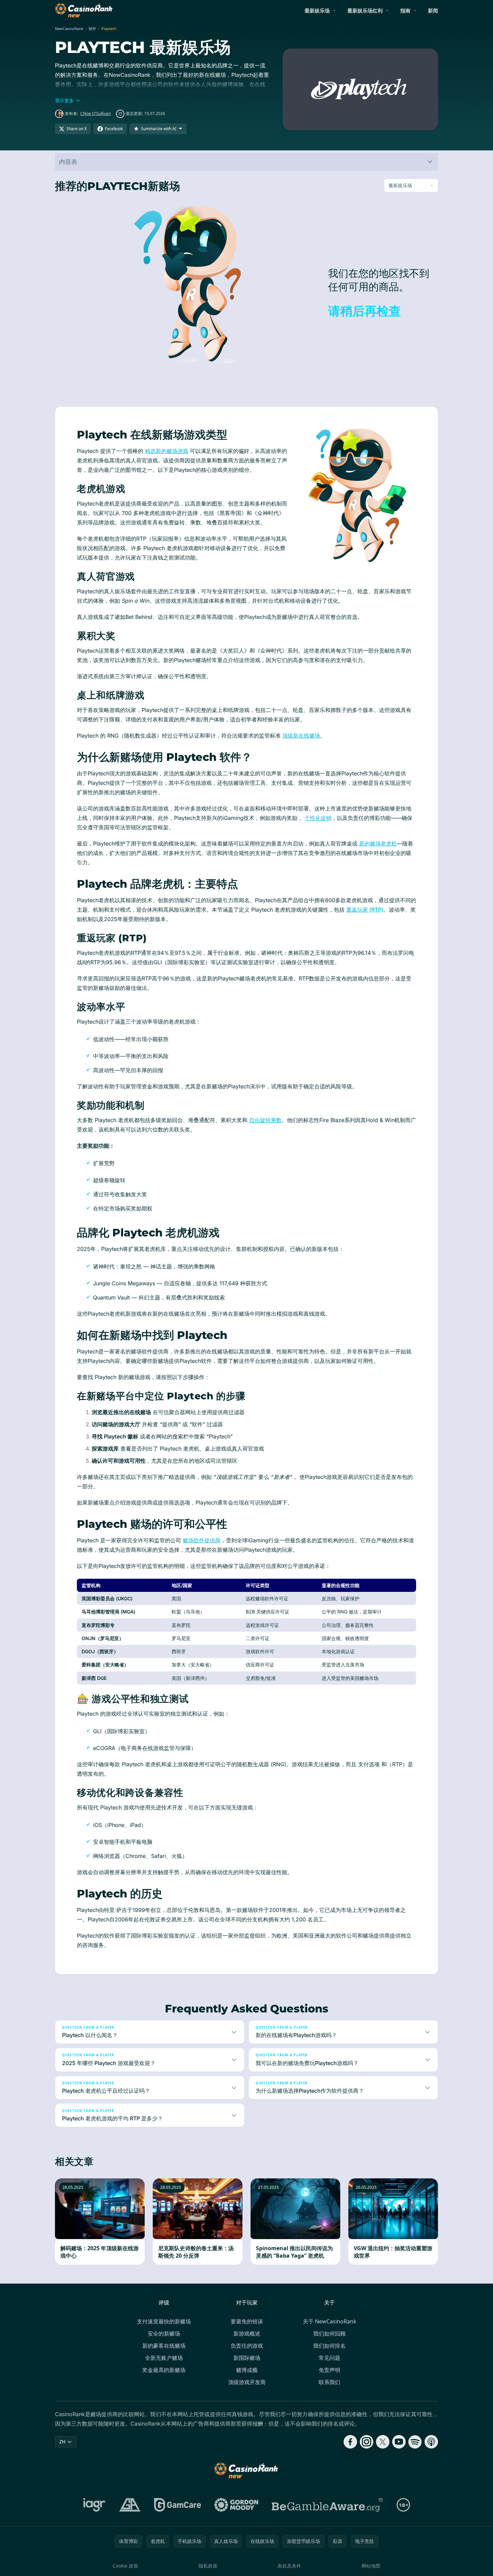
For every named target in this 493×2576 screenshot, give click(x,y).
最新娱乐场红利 (365, 10)
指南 (405, 10)
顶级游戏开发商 (247, 2382)
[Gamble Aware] (327, 2505)
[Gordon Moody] (236, 2505)
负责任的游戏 (247, 2346)
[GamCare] (178, 2505)
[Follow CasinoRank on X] (383, 2442)
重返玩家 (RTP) (365, 910)
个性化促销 (318, 818)
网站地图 (371, 2566)
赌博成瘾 (247, 2370)
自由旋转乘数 (265, 1120)
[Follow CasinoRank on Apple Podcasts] (431, 2442)
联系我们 (329, 2382)
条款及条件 (289, 2566)
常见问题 (329, 2358)
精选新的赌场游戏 (167, 451)
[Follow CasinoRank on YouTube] (399, 2442)
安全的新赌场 (164, 2334)
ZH (62, 2442)
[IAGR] (94, 2505)
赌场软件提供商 (202, 1540)
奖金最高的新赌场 (164, 2370)
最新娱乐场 (317, 10)
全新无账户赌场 (164, 2358)
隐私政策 (208, 2566)
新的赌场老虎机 (378, 843)
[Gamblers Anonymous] (130, 2505)
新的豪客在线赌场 (164, 2346)
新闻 (433, 10)
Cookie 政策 (125, 2566)
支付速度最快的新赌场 (164, 2321)
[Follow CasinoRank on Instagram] (367, 2442)
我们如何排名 (329, 2346)
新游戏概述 (247, 2334)
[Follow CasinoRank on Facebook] (350, 2442)
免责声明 (329, 2370)
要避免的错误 (247, 2321)
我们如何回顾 (329, 2334)
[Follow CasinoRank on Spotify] (415, 2442)
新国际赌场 (247, 2358)
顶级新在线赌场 (301, 736)
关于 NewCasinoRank (330, 2321)
